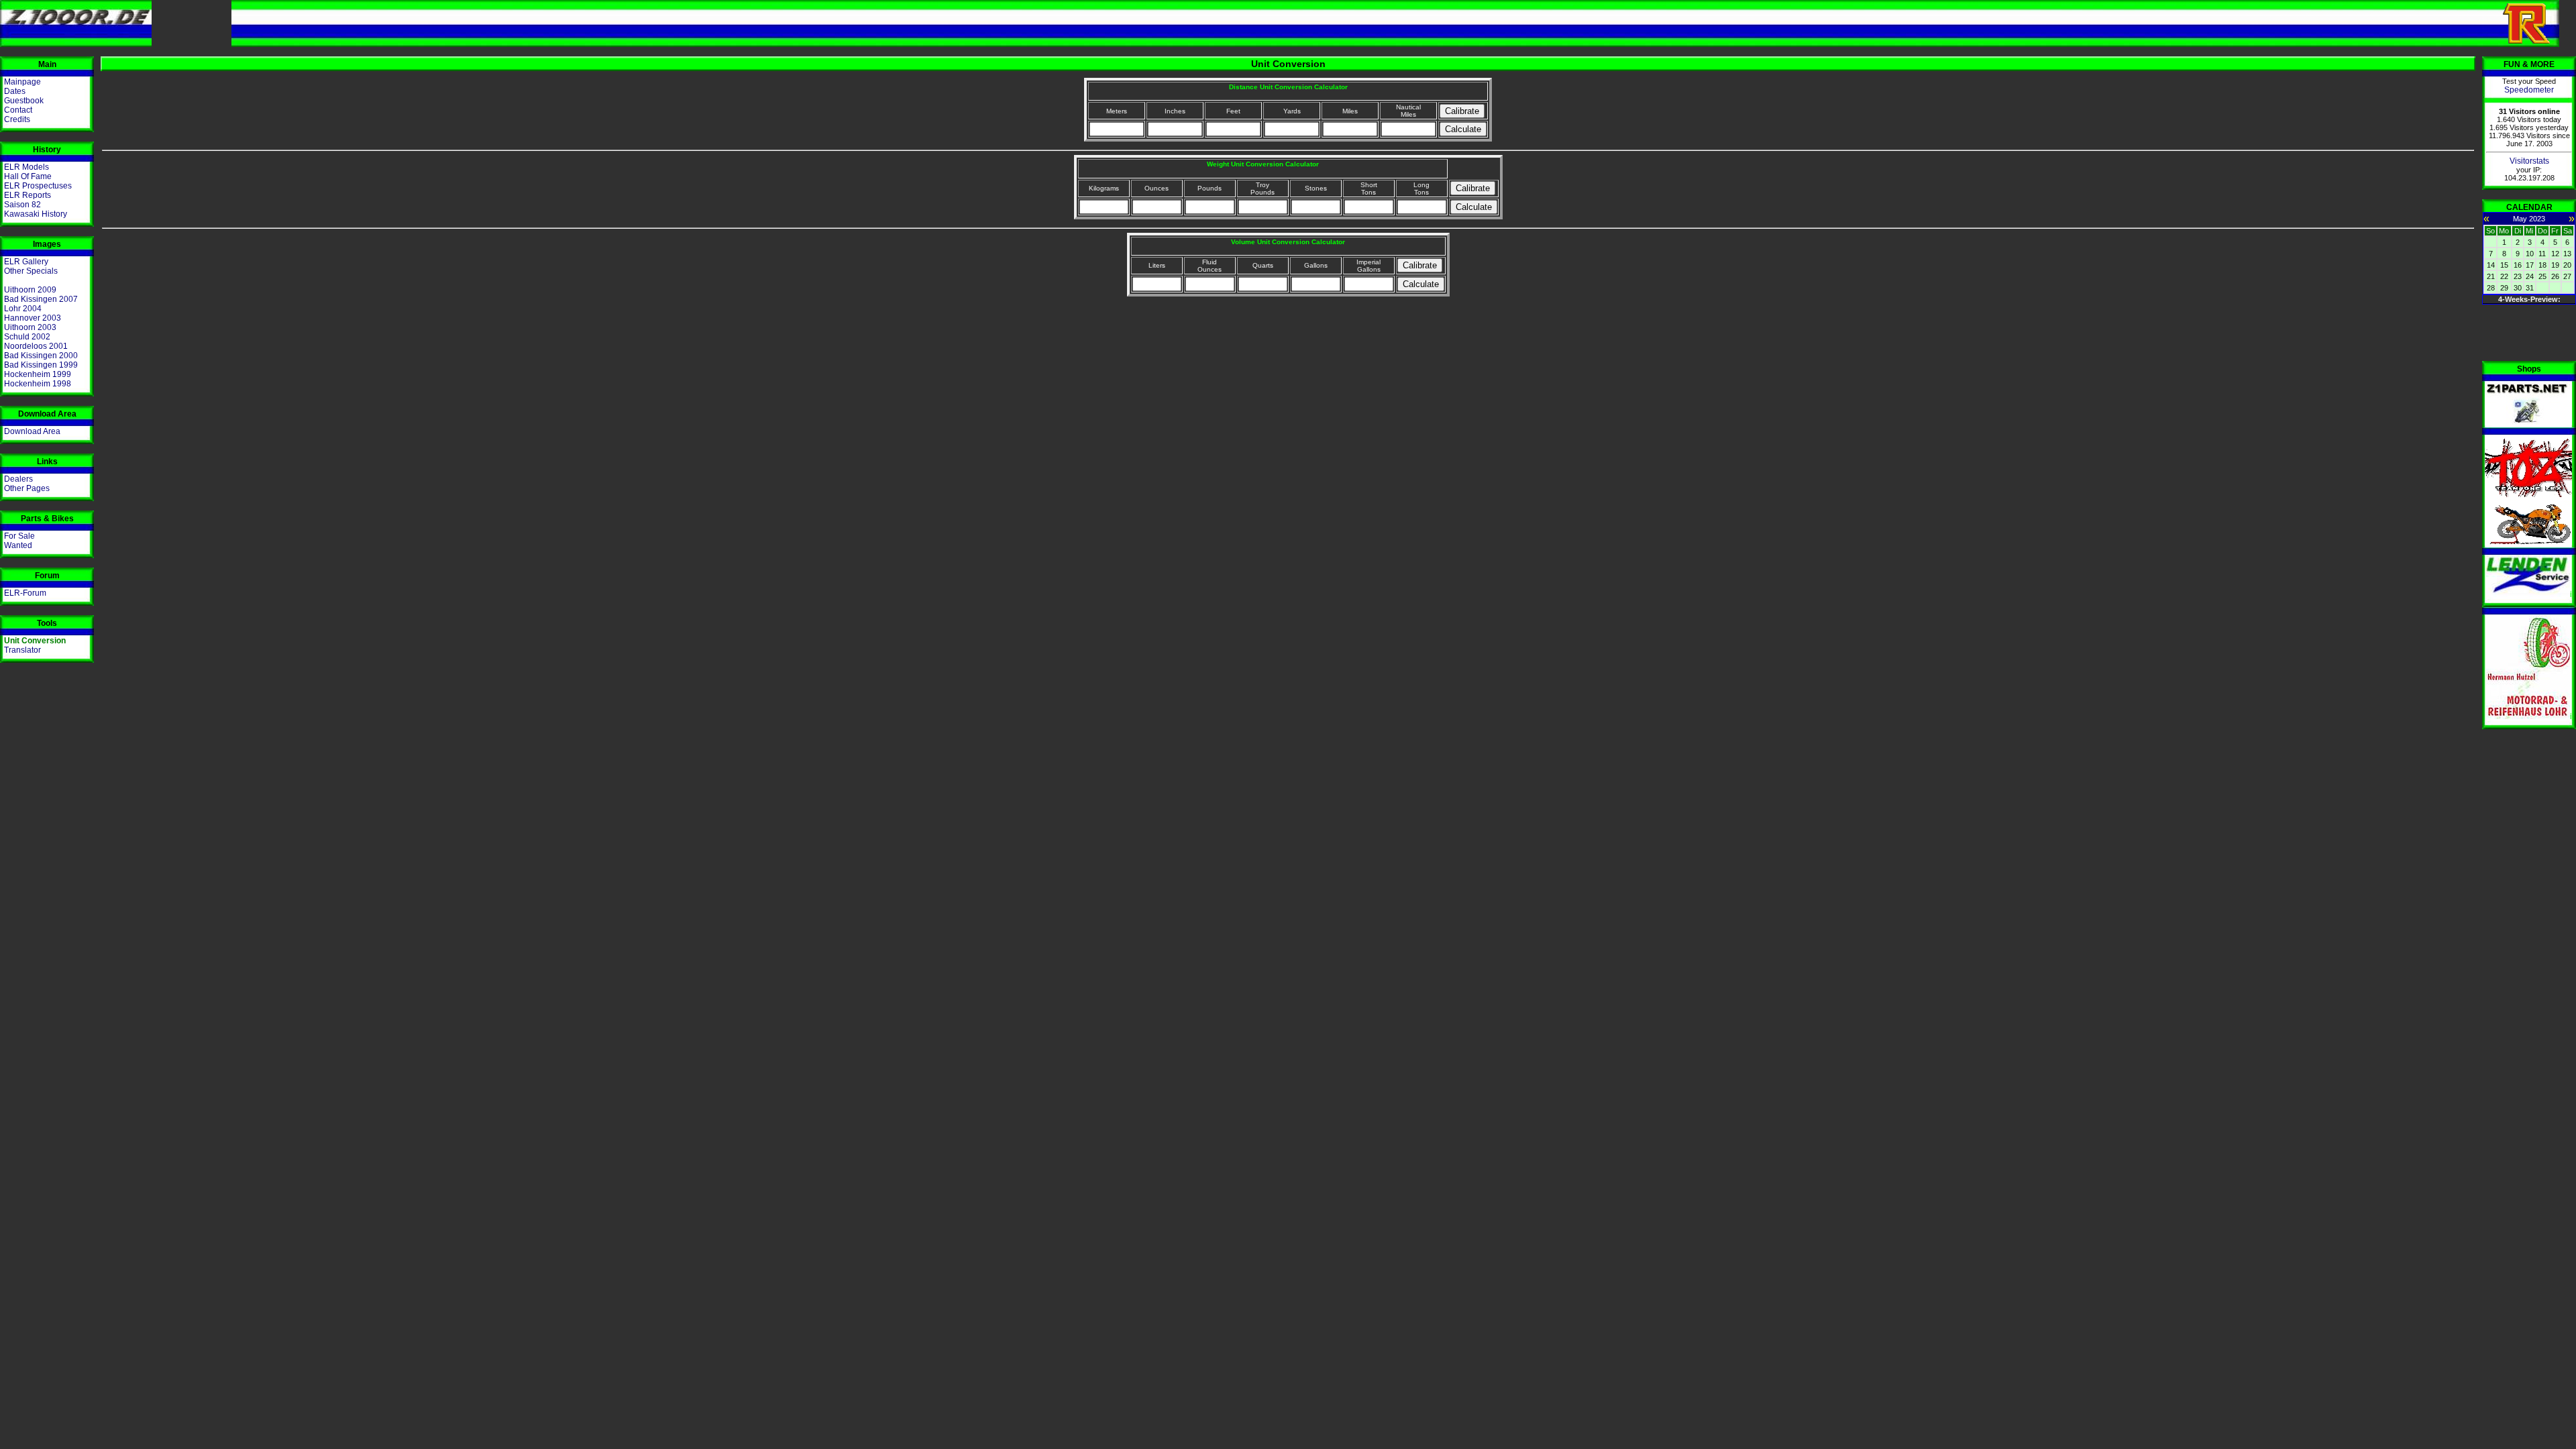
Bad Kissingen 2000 (41, 356)
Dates (15, 91)
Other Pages (27, 488)
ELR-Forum (25, 593)
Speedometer (2529, 90)
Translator (22, 650)
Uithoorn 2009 (30, 290)
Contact (18, 110)
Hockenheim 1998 (38, 384)
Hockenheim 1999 (38, 374)
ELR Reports (28, 195)
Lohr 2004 (23, 309)
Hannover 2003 (33, 318)
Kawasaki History (36, 214)
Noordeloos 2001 (36, 346)
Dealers (18, 479)
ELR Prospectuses (38, 186)
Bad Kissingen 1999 (41, 365)
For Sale (19, 536)
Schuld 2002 (27, 337)
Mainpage (22, 82)
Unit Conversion (35, 641)
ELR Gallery (26, 262)
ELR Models (26, 167)
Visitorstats (2529, 161)
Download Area (32, 431)
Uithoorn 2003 (30, 327)
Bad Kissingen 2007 (41, 299)
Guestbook (24, 101)
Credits (17, 119)
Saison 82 (22, 205)
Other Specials (31, 271)
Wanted (18, 545)
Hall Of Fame (28, 176)
